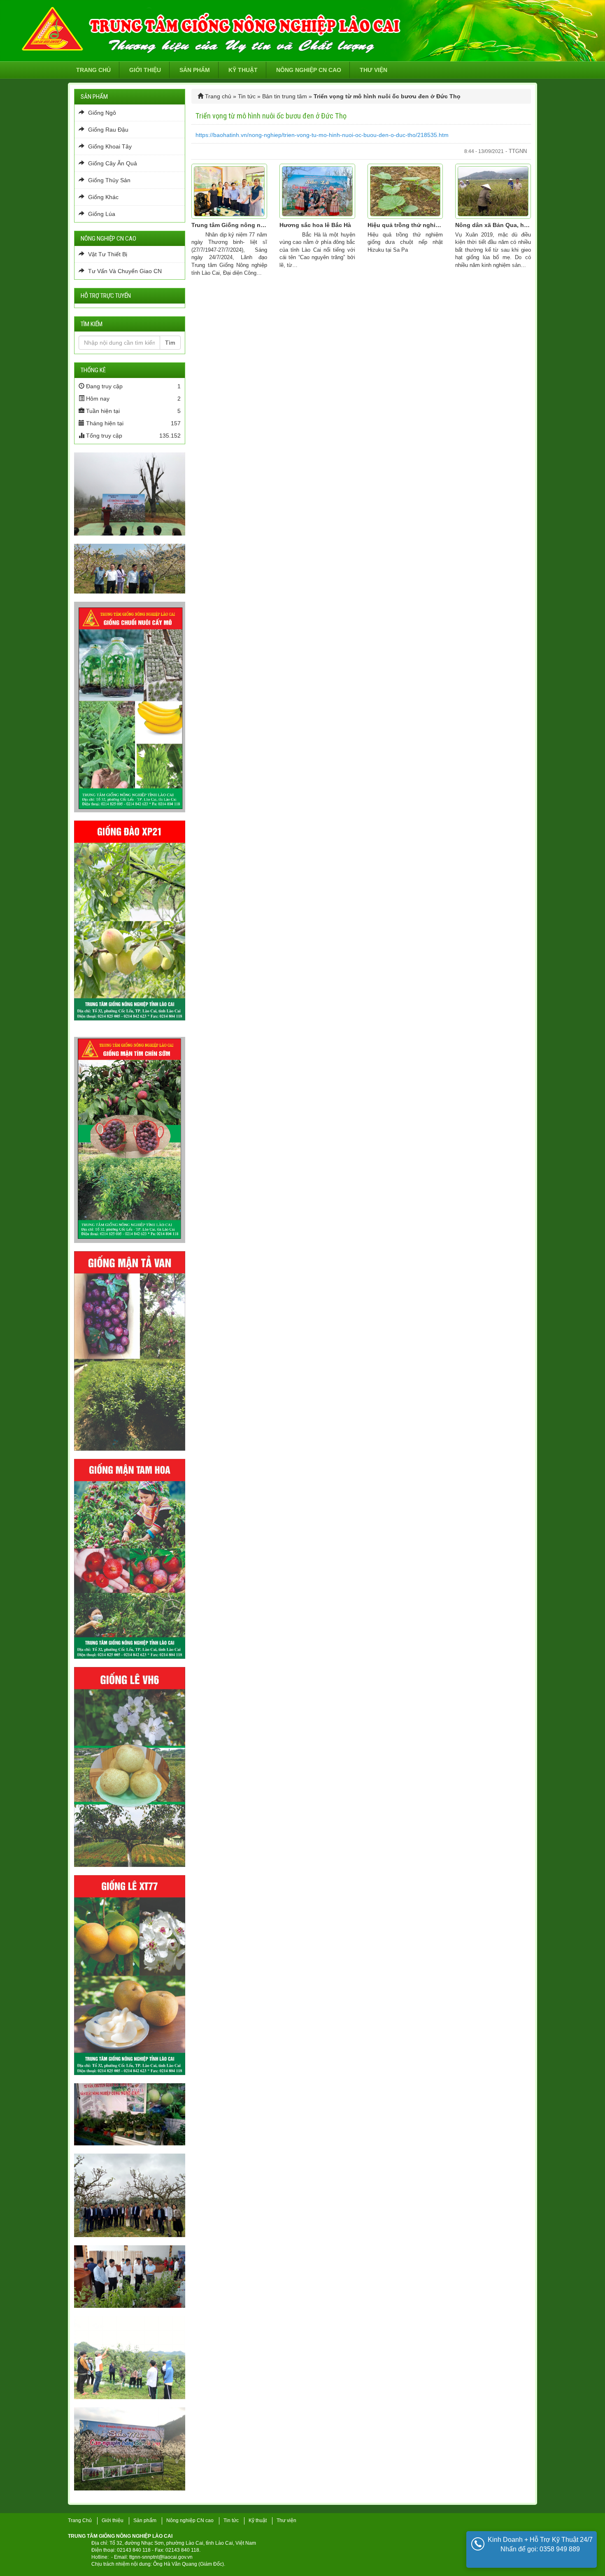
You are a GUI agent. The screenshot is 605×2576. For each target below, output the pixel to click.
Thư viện (373, 70)
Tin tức (247, 96)
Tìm (170, 343)
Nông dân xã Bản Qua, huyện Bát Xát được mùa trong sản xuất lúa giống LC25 (493, 225)
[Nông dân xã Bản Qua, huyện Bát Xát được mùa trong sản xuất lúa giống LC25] (493, 191)
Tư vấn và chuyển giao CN (124, 271)
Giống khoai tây (109, 146)
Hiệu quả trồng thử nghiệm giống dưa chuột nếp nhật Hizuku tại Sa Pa (405, 225)
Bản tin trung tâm (285, 96)
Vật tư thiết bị (107, 254)
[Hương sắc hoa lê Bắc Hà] (317, 191)
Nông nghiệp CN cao (309, 70)
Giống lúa (101, 214)
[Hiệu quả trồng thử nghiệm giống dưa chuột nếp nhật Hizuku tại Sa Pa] (405, 191)
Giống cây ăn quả (112, 163)
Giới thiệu (145, 70)
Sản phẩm (195, 70)
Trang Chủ (80, 2520)
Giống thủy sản (108, 180)
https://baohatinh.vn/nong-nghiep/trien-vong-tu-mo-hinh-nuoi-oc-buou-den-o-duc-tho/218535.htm (322, 135)
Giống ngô (101, 113)
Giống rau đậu (107, 130)
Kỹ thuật (243, 70)
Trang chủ (93, 70)
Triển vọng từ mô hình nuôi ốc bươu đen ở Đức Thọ (271, 116)
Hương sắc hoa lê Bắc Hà (315, 225)
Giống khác (102, 197)
